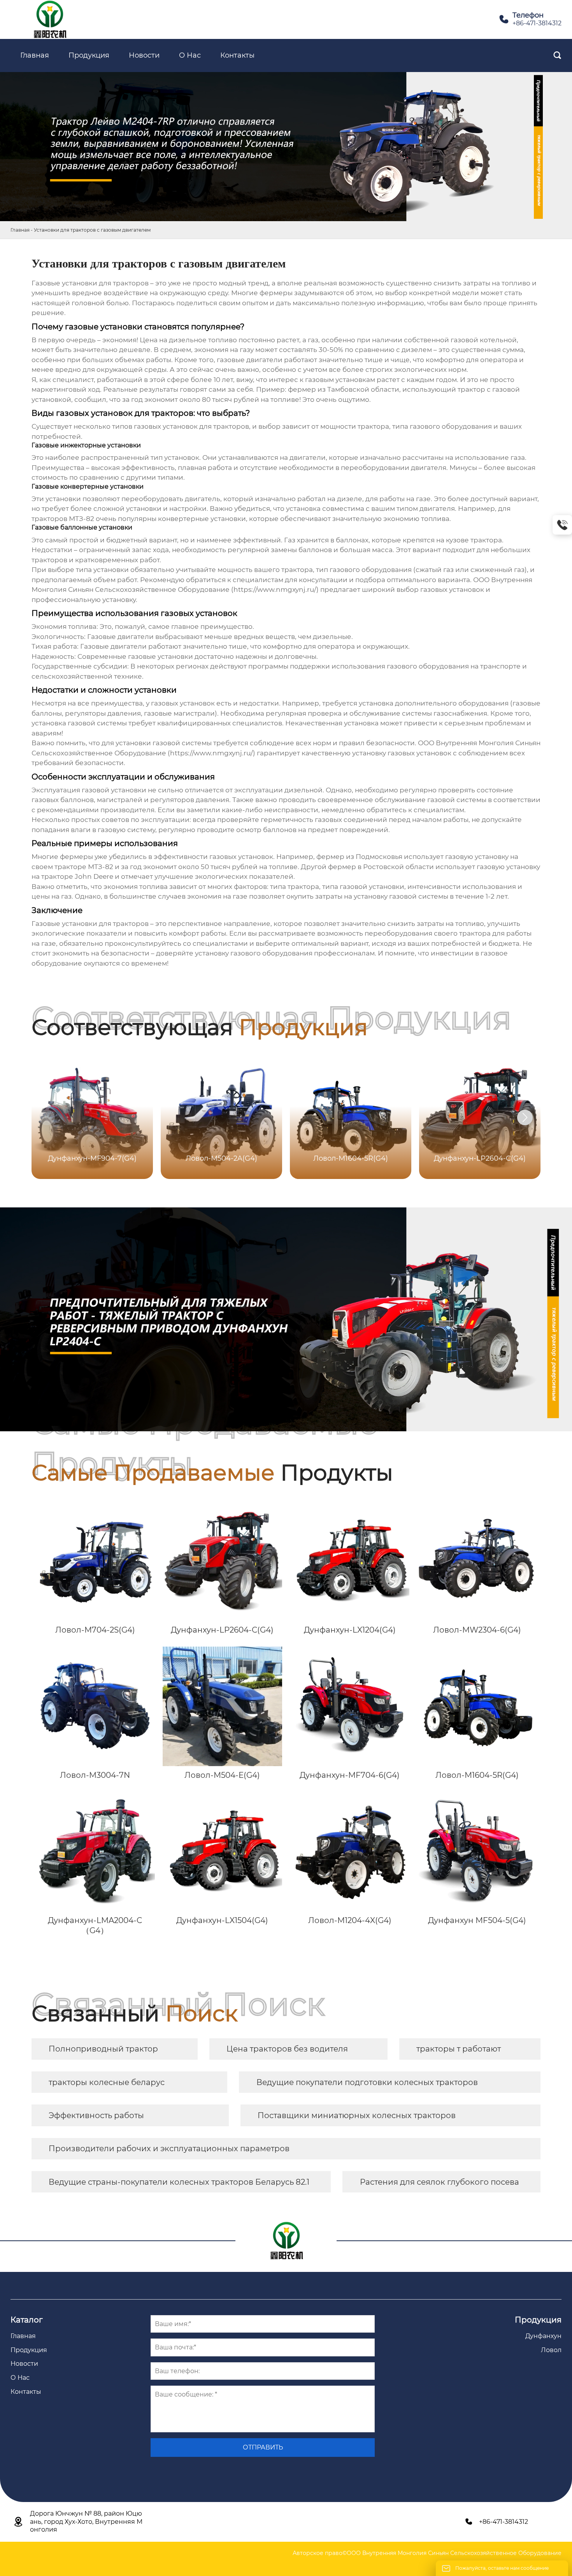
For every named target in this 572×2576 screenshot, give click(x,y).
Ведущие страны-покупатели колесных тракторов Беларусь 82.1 (179, 2182)
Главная (20, 230)
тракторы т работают (459, 2049)
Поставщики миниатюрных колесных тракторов (357, 2115)
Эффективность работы (96, 2115)
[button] (525, 1117)
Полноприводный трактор (103, 2049)
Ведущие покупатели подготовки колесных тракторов (367, 2082)
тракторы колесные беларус (107, 2082)
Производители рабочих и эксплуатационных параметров (169, 2148)
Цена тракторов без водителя (287, 2049)
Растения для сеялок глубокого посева (440, 2182)
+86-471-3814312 (537, 23)
